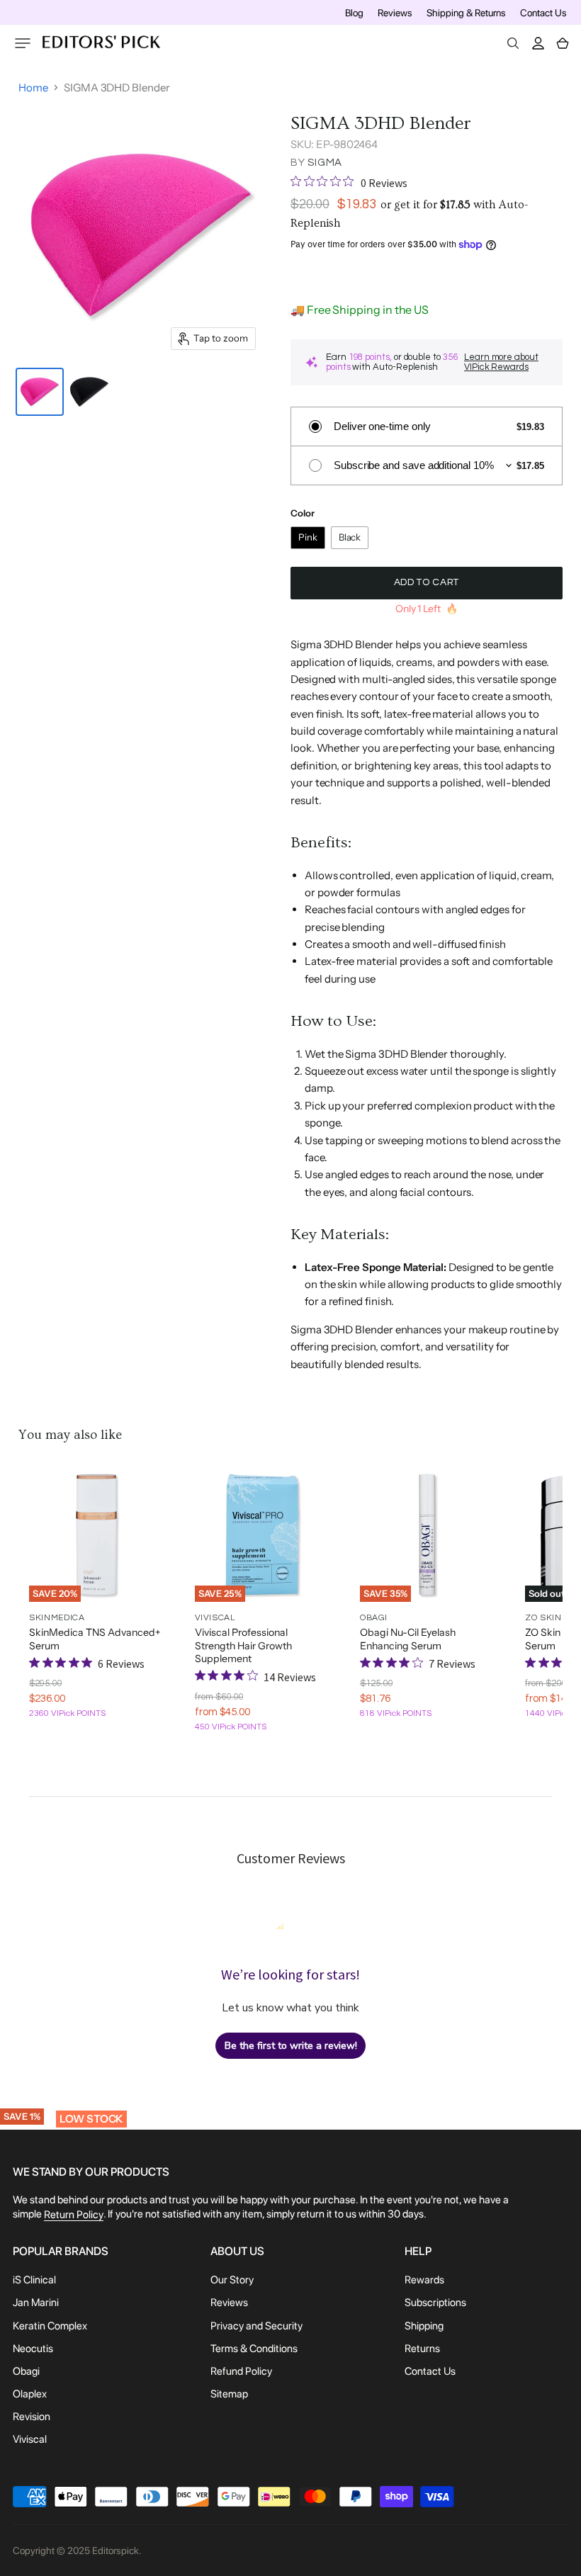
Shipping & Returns (466, 13)
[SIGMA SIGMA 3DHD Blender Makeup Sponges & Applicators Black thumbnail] (89, 392)
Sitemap (229, 2394)
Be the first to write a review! (291, 2046)
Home (33, 87)
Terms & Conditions (254, 2349)
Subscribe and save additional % (414, 465)
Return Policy (74, 2215)
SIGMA (325, 163)
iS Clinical (34, 2280)
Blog (354, 13)
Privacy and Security (256, 2326)
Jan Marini (36, 2303)
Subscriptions (435, 2303)
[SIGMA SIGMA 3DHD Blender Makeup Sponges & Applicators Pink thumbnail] (40, 392)
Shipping (424, 2326)
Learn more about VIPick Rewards (501, 362)
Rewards (424, 2280)
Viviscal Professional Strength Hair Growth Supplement (243, 1645)
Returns (422, 2349)
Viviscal (30, 2440)
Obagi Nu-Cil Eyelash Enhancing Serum (408, 1639)
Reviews (395, 13)
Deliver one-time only (382, 426)
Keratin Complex (50, 2326)
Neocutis (33, 2349)
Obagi (26, 2371)
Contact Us (543, 13)
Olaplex (30, 2394)
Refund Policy (241, 2371)
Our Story (232, 2280)
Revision (32, 2417)
